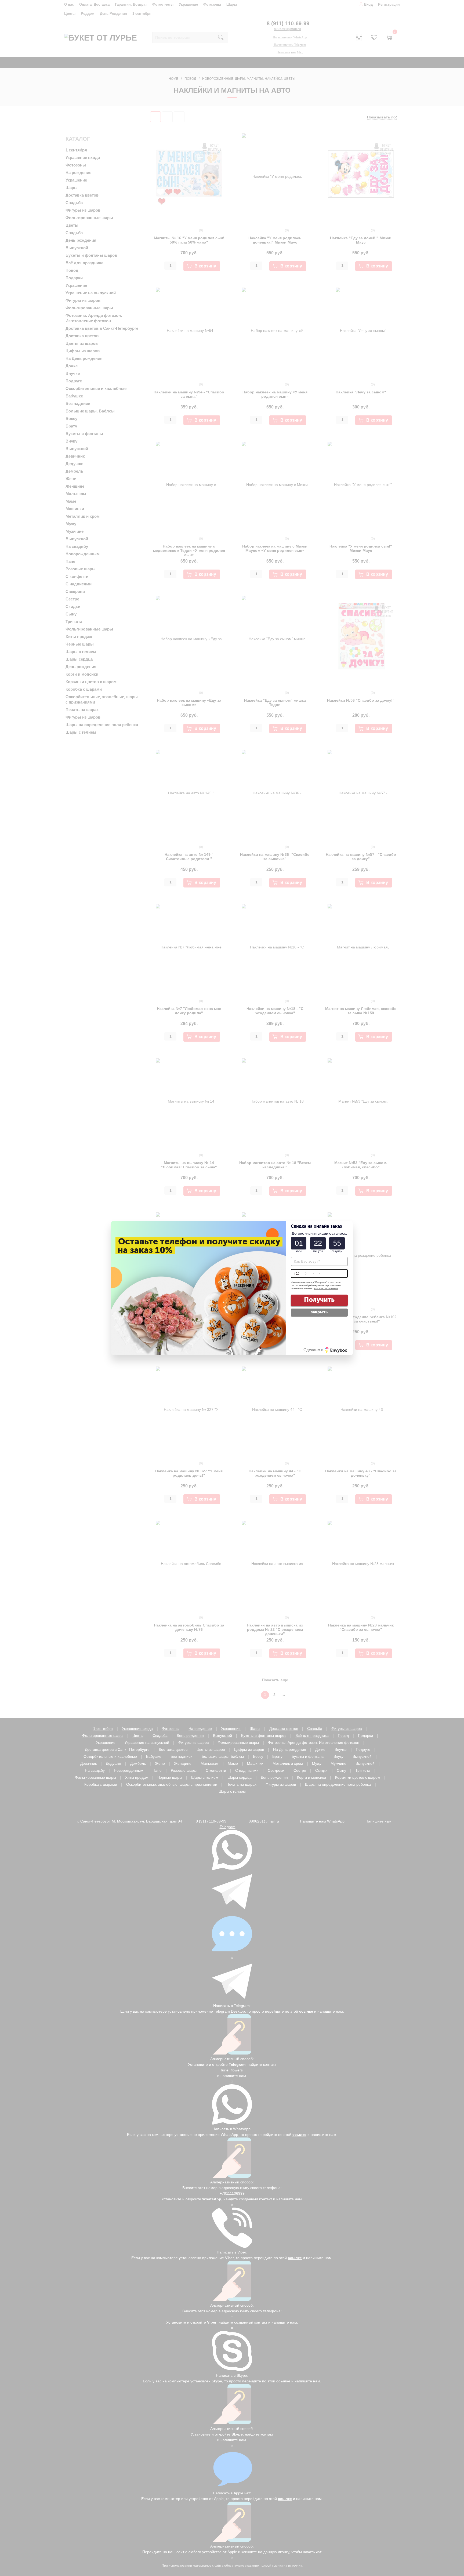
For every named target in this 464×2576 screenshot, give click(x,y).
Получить (319, 1300)
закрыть (319, 1312)
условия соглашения (326, 1288)
